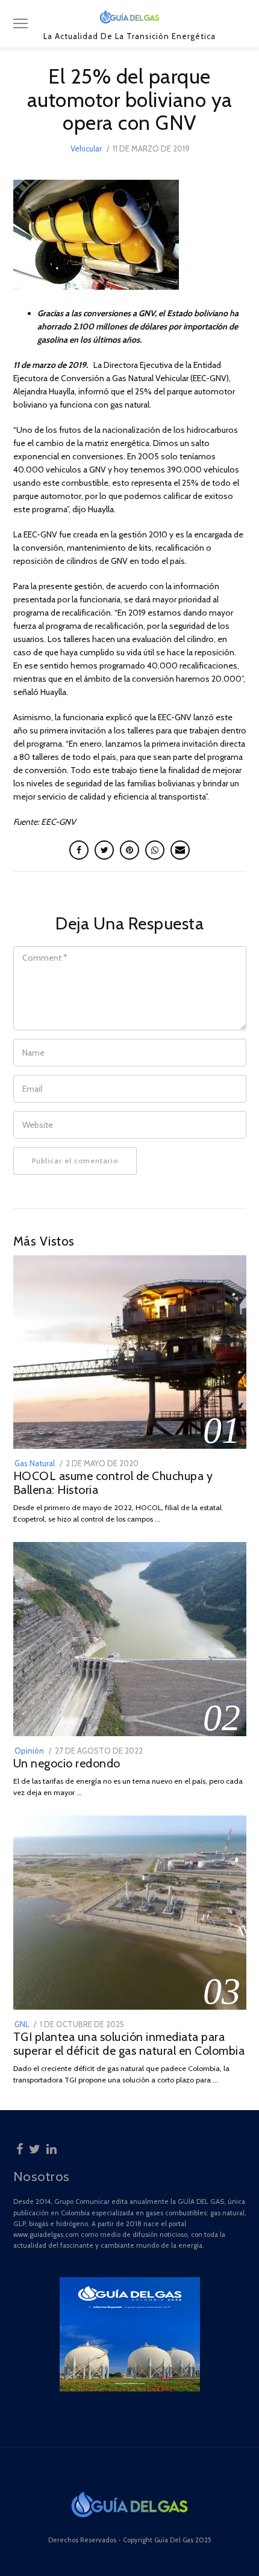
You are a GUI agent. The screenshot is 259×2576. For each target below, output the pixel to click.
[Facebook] (20, 2147)
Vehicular (86, 148)
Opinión (29, 1751)
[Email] (180, 850)
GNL (22, 2024)
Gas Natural (35, 1463)
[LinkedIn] (51, 2147)
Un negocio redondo (67, 1763)
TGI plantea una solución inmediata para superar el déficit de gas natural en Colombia (129, 2044)
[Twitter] (35, 2147)
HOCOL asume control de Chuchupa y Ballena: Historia (113, 1483)
